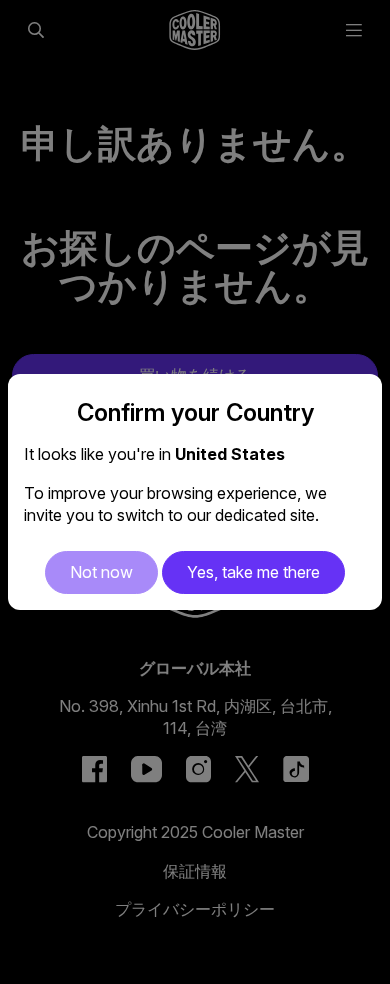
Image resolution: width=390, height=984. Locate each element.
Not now (101, 572)
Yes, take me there (253, 572)
